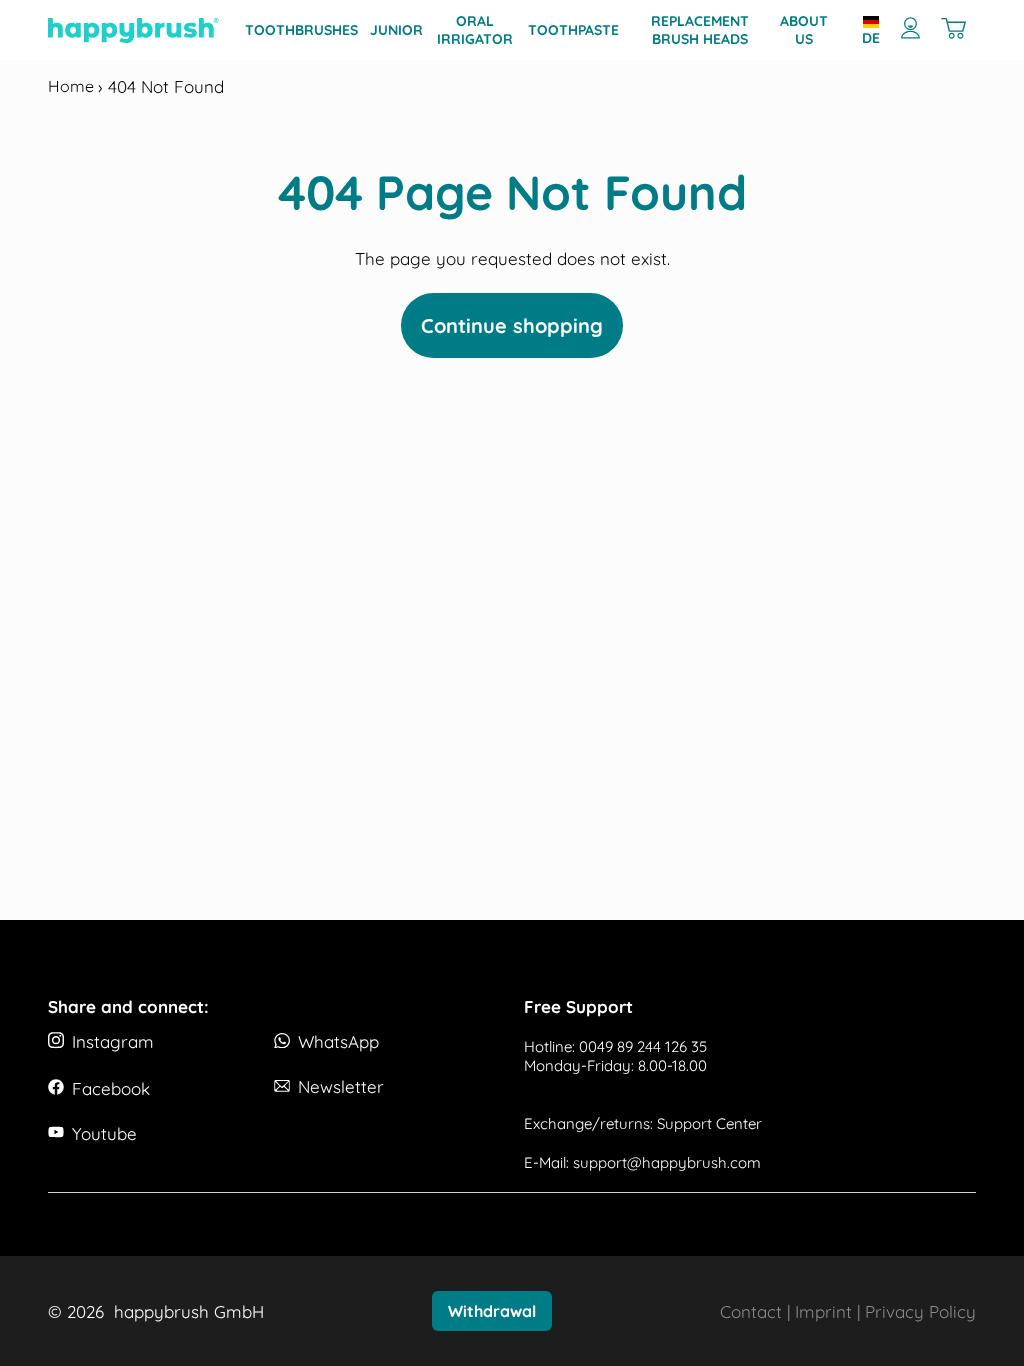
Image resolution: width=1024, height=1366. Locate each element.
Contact (751, 1311)
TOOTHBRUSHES (301, 30)
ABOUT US (804, 30)
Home (73, 86)
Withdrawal (492, 1311)
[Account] (910, 30)
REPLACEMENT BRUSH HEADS (700, 30)
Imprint (823, 1311)
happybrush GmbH (189, 1311)
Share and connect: (128, 1006)
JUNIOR (396, 30)
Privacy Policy (920, 1311)
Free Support (578, 1006)
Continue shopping (512, 325)
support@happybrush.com (667, 1162)
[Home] (133, 30)
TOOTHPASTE (573, 30)
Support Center (709, 1123)
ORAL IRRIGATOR (475, 30)
